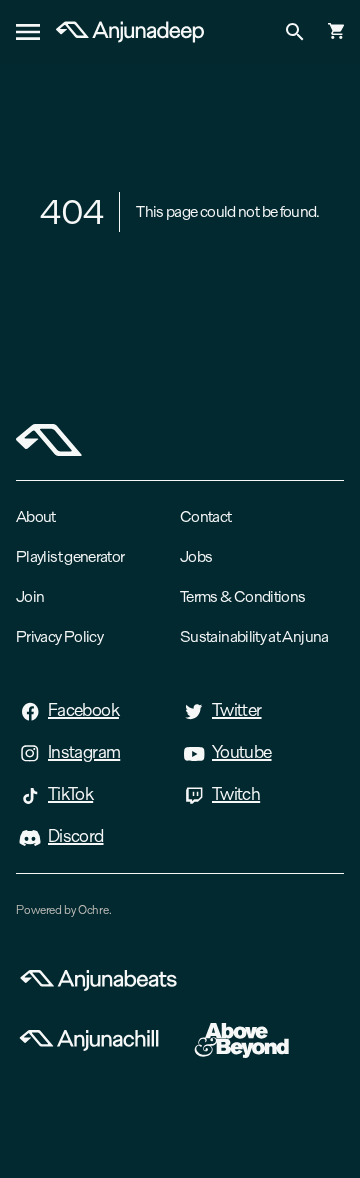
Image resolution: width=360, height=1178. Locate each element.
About (36, 516)
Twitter (237, 710)
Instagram (84, 752)
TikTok (70, 794)
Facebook (83, 710)
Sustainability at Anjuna (254, 636)
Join (30, 596)
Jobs (196, 556)
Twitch (236, 794)
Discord (76, 836)
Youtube (242, 752)
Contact (206, 516)
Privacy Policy (59, 636)
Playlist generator (70, 556)
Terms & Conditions (242, 596)
